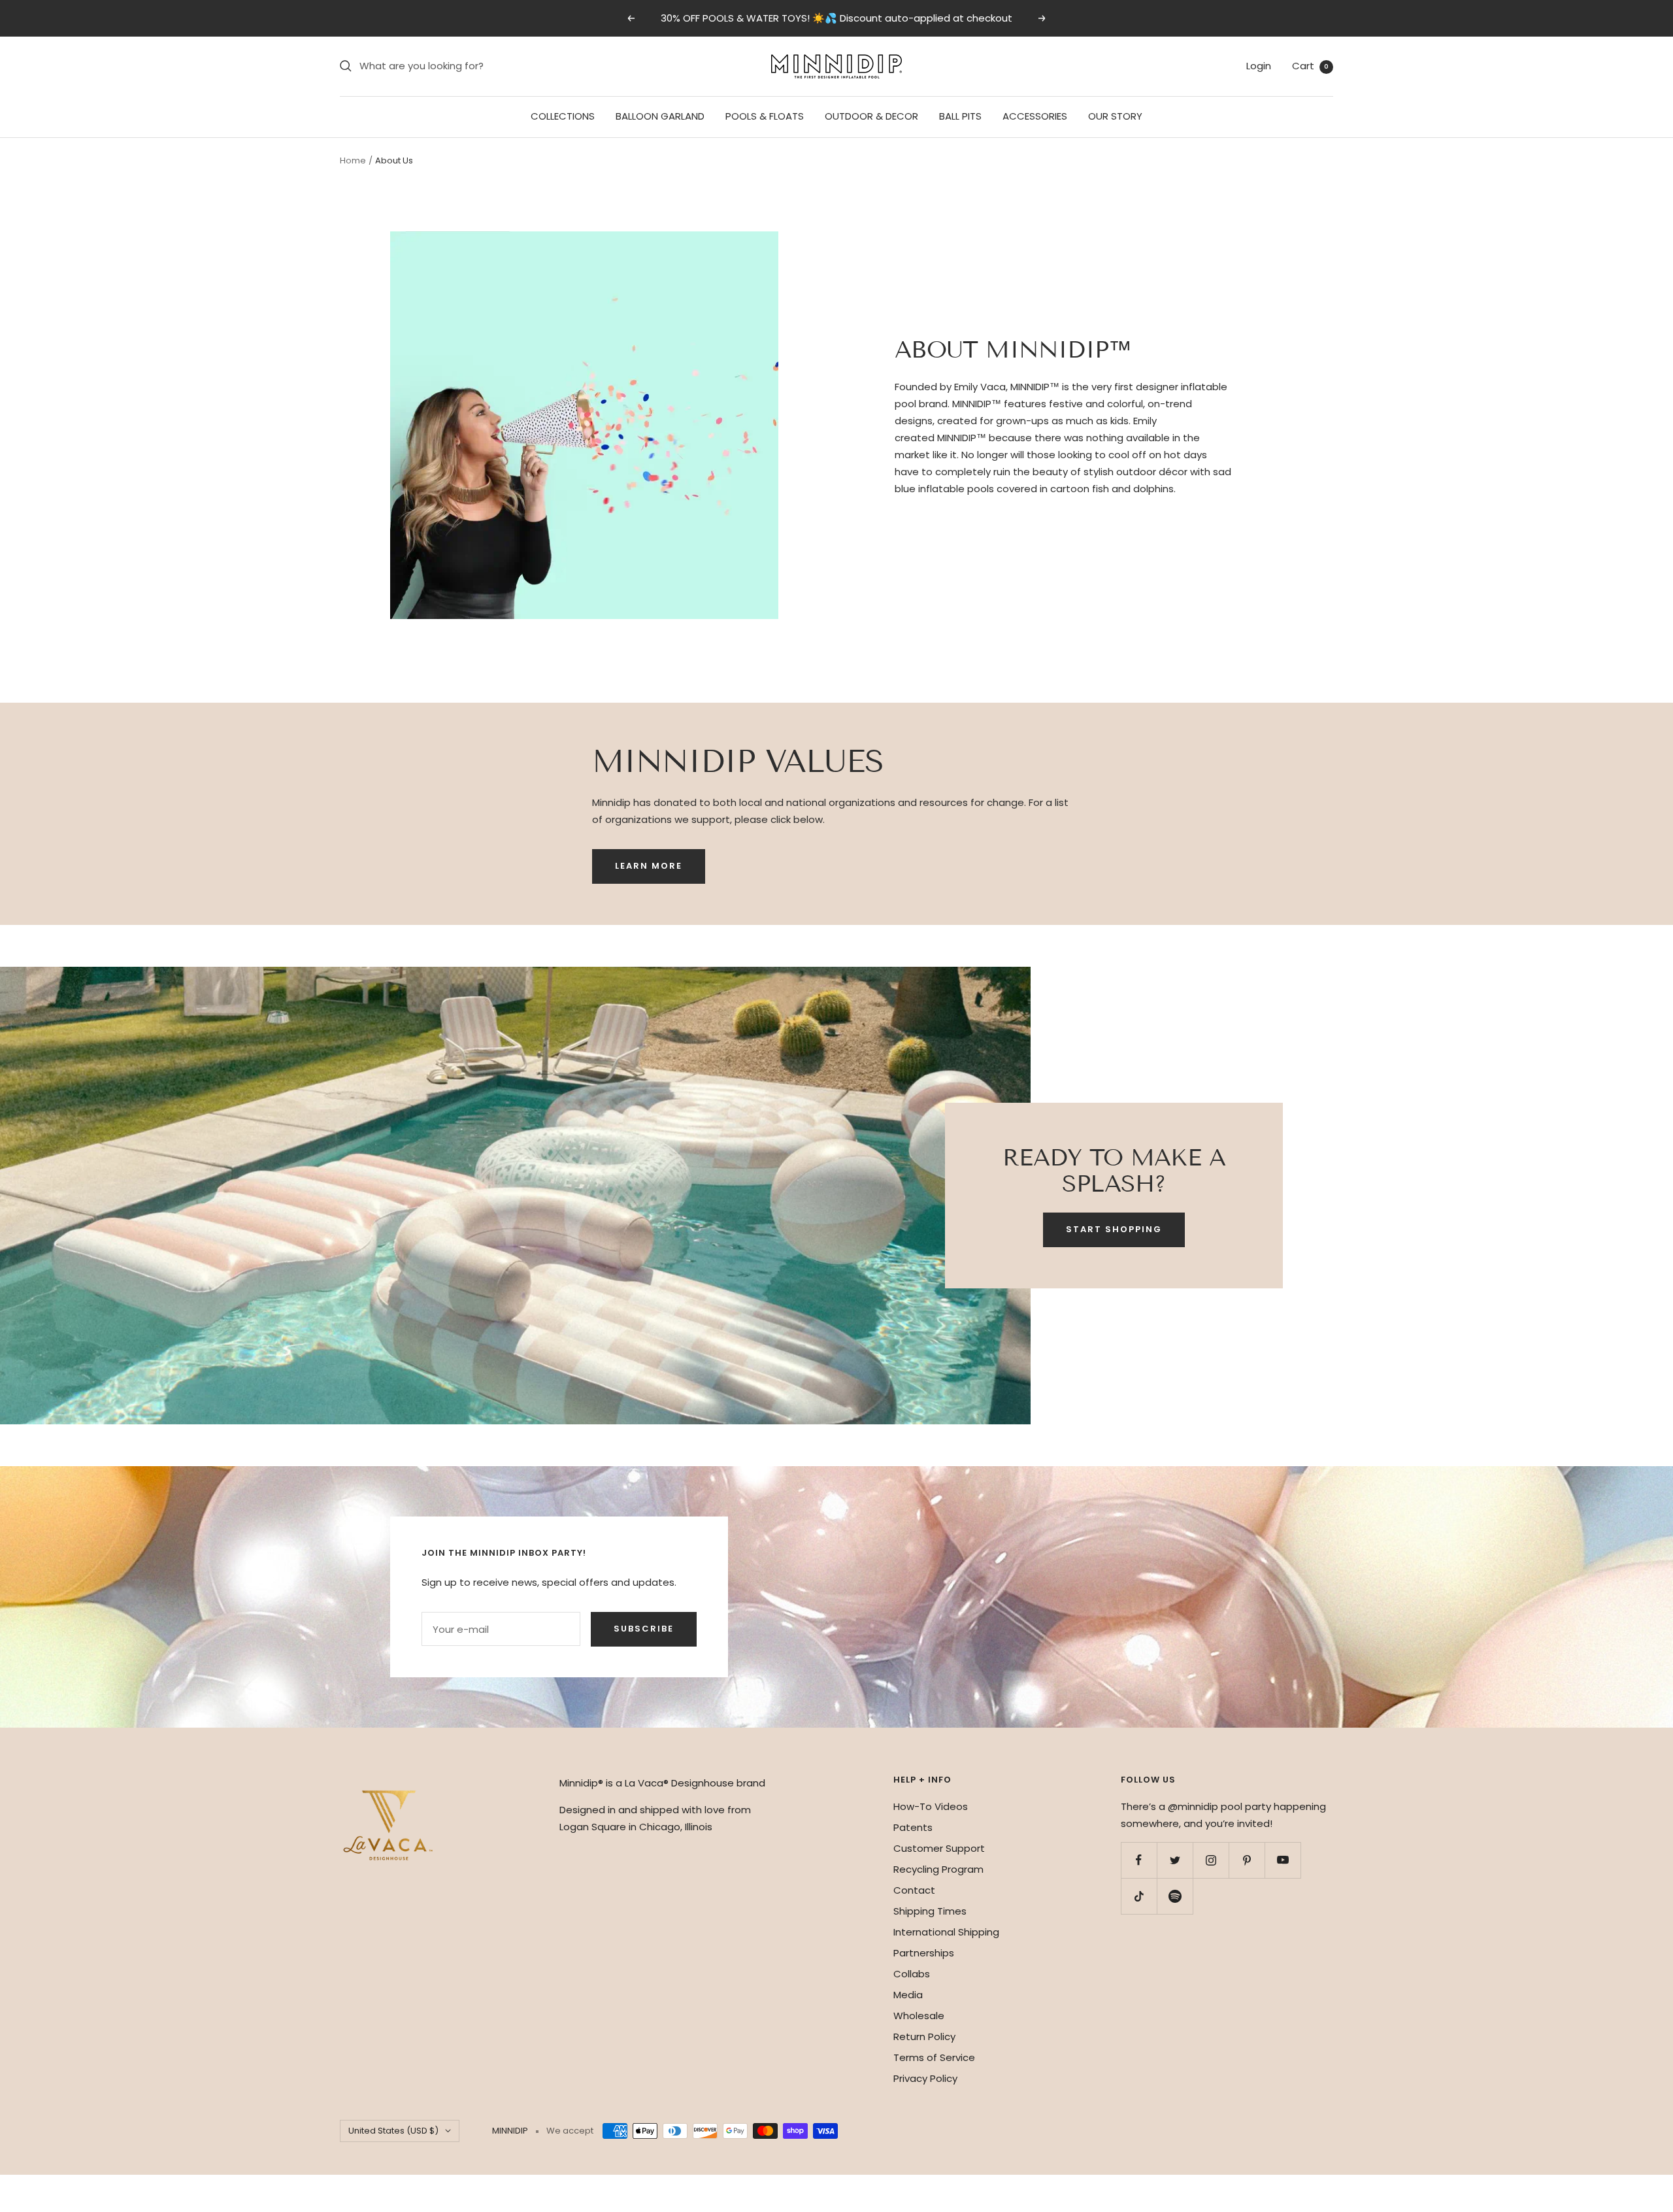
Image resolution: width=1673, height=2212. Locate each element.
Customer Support (939, 1848)
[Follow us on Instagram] (1211, 1860)
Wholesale (919, 2016)
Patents (913, 1827)
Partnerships (924, 1953)
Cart (1310, 66)
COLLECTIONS (563, 116)
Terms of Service (934, 2057)
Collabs (912, 1974)
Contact (914, 1890)
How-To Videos (931, 1806)
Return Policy (924, 2036)
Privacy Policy (925, 2078)
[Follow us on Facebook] (1139, 1860)
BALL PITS (960, 116)
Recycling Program (938, 1869)
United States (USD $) (393, 2131)
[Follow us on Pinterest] (1247, 1860)
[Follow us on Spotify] (1175, 1896)
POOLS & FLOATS (765, 116)
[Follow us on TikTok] (1139, 1896)
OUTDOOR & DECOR (871, 116)
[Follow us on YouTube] (1283, 1860)
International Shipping (946, 1932)
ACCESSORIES (1035, 116)
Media (908, 1995)
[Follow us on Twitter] (1175, 1860)
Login (1259, 66)
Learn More (649, 866)
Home (353, 160)
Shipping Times (930, 1911)
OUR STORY (1115, 116)
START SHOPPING (1114, 1229)
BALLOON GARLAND (660, 116)
